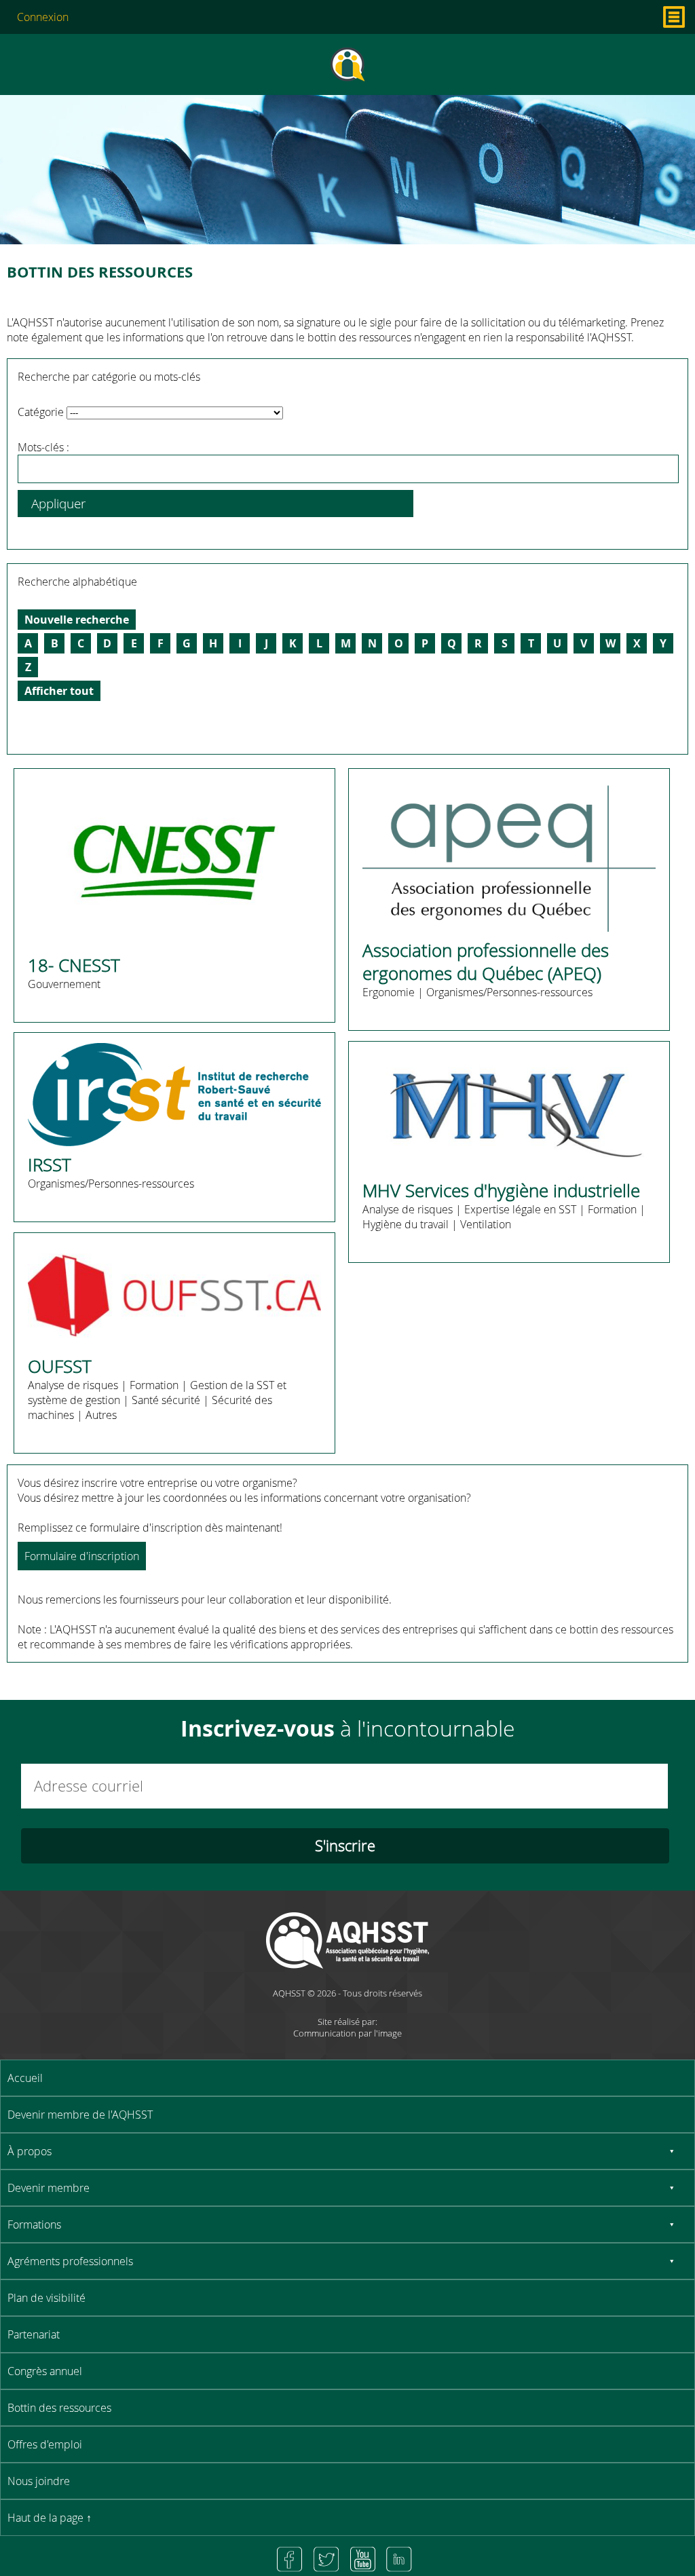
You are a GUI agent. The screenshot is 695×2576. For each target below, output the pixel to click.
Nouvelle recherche (77, 620)
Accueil (25, 2078)
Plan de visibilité (46, 2298)
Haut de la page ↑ (50, 2518)
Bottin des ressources (59, 2408)
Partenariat (34, 2334)
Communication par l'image (347, 2033)
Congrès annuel (45, 2371)
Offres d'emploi (45, 2444)
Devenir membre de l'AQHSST (80, 2115)
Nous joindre (39, 2481)
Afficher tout (59, 691)
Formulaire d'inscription (82, 1556)
